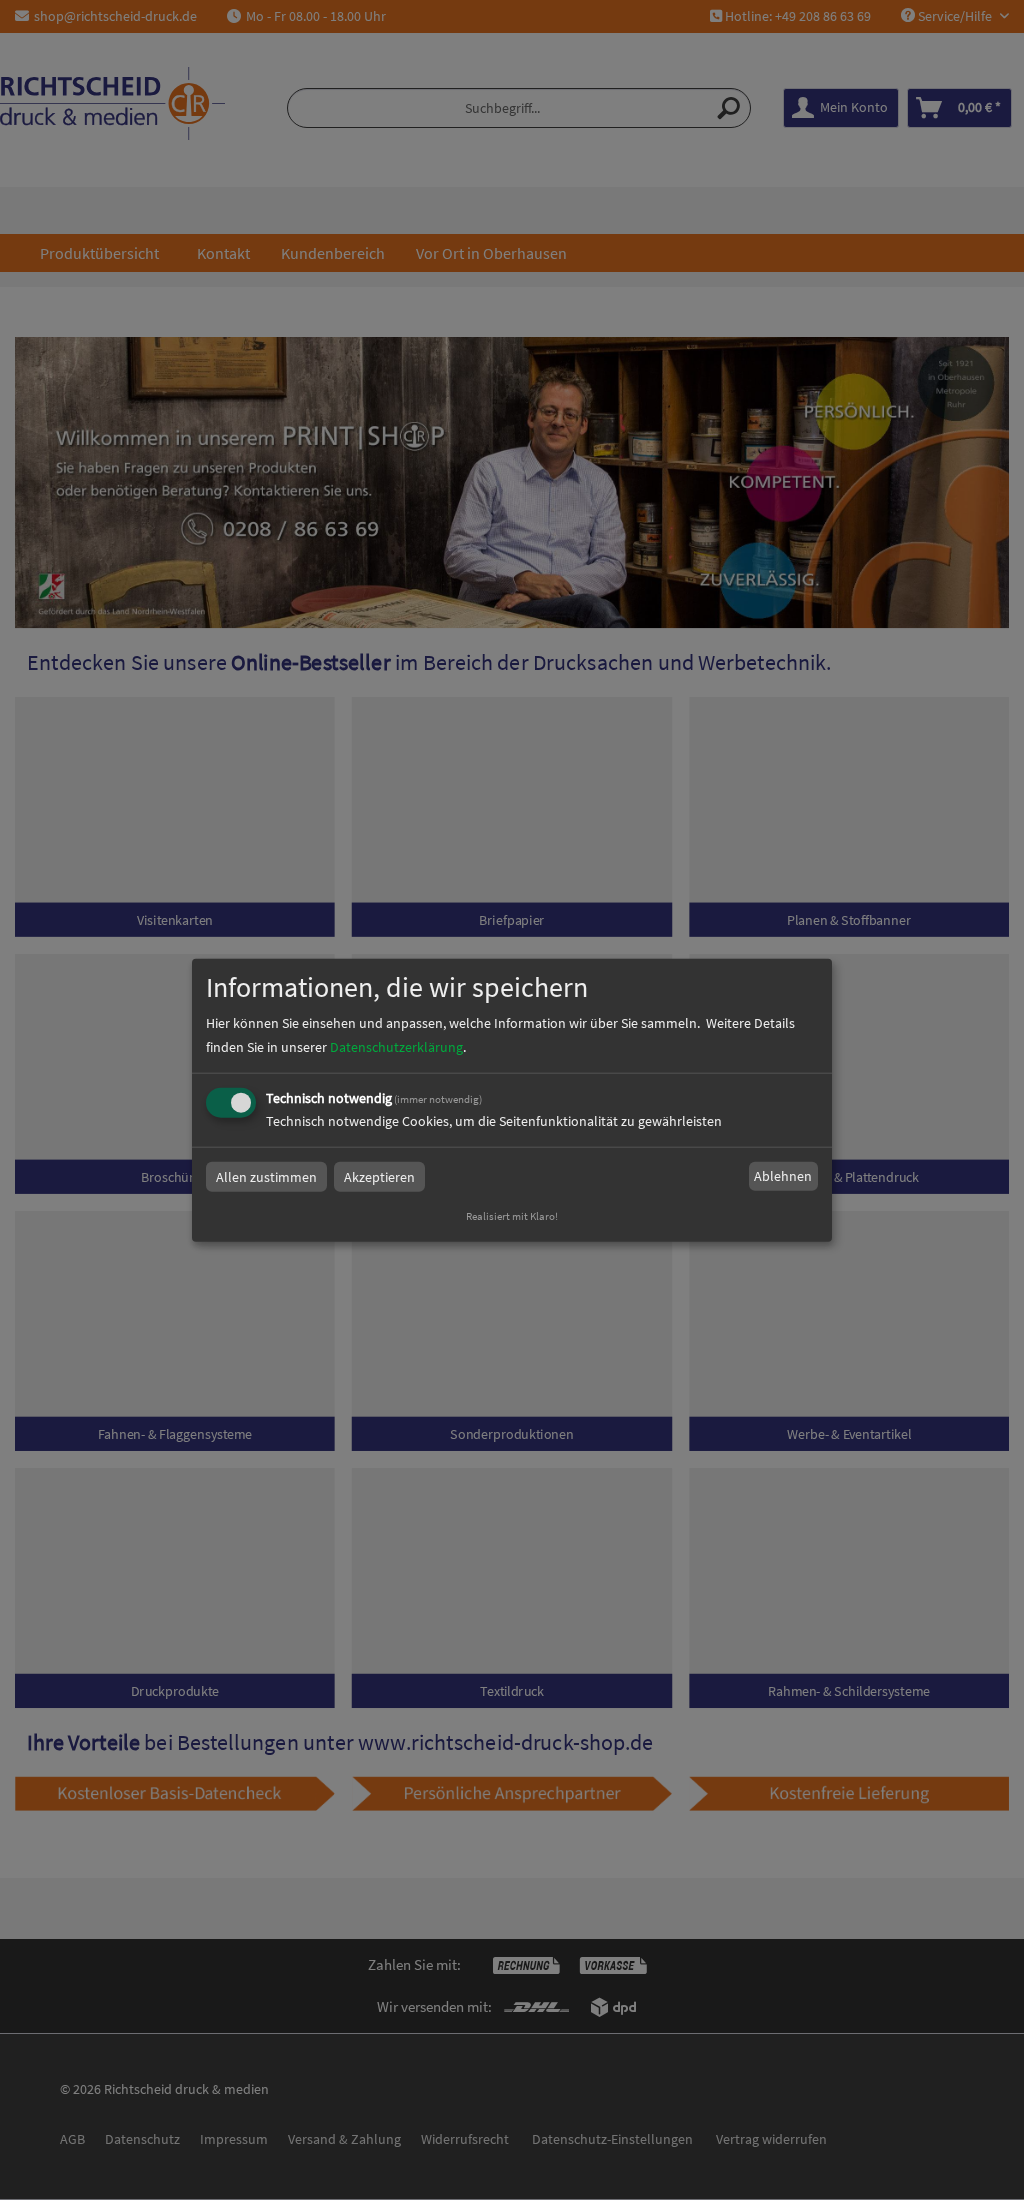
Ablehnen (783, 1176)
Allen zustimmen (266, 1176)
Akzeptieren (379, 1176)
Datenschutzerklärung (396, 1046)
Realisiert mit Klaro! (512, 1215)
